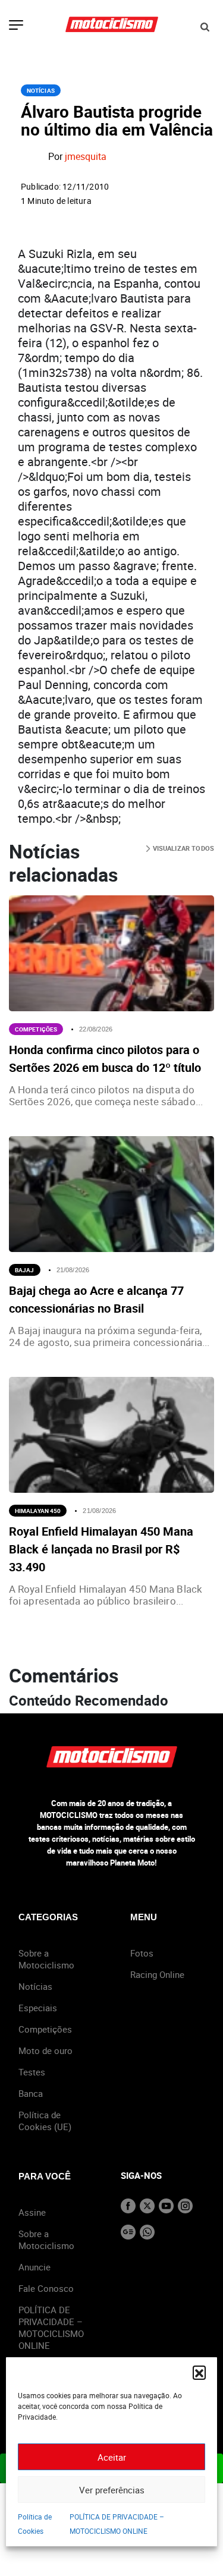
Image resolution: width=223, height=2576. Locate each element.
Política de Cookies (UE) (45, 2121)
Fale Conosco (46, 2288)
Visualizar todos (182, 848)
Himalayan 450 (38, 1511)
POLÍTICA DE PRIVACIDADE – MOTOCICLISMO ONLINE (51, 2327)
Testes (32, 2072)
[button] (199, 2372)
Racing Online (157, 1974)
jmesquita (86, 157)
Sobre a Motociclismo (46, 1959)
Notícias (41, 90)
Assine (32, 2212)
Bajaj (25, 1270)
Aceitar (112, 2457)
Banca (31, 2093)
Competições (36, 1029)
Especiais (38, 2008)
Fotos (142, 1953)
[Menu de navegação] (16, 26)
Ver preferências (112, 2490)
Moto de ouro (45, 2050)
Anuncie (34, 2267)
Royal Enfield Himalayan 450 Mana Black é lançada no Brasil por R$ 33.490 (101, 1549)
